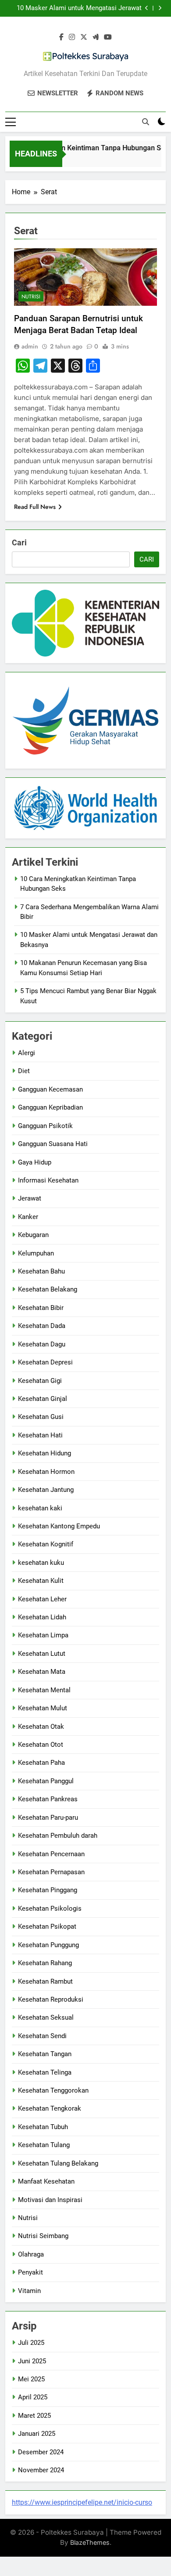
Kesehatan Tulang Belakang (58, 2163)
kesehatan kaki (40, 1508)
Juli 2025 (31, 2343)
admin (30, 346)
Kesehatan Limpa (43, 1635)
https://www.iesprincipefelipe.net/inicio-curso (82, 2502)
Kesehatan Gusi (41, 1417)
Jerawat (30, 1198)
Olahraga (31, 2254)
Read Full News (35, 507)
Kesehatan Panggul (46, 1781)
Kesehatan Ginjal (43, 1399)
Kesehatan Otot (41, 1745)
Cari (19, 542)
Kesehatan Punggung (48, 1945)
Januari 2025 (37, 2434)
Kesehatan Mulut (43, 1708)
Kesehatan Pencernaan (51, 1854)
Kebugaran (33, 1235)
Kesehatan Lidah (42, 1617)
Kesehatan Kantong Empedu (59, 1526)
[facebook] (61, 37)
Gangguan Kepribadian (50, 1107)
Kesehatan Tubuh (43, 2127)
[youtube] (108, 37)
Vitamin (29, 2291)
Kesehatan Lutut (42, 1654)
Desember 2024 (41, 2452)
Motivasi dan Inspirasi (50, 2200)
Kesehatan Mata (42, 1672)
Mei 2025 (31, 2379)
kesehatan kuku (41, 1563)
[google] (96, 37)
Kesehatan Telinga (45, 2072)
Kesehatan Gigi (40, 1381)
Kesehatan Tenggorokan (53, 2090)
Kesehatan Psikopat (47, 1927)
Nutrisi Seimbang (43, 2236)
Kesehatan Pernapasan (51, 1872)
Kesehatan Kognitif (46, 1544)
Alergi (27, 1053)
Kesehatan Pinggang (48, 1890)
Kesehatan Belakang (48, 1289)
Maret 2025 (34, 2416)
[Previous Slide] (147, 8)
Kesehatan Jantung (46, 1490)
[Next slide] (160, 8)
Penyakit (30, 2272)
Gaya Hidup (35, 1162)
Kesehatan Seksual (46, 2017)
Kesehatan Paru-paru (48, 1818)
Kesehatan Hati (40, 1435)
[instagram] (72, 37)
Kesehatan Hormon (46, 1472)
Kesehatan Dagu (42, 1344)
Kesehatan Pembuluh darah (58, 1836)
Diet (24, 1071)
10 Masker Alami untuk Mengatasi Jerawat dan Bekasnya (79, 8)
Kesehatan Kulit (41, 1581)
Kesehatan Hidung (45, 1453)
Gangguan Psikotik (45, 1126)
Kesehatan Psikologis (50, 1908)
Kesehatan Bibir (41, 1308)
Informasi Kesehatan (48, 1180)
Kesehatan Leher (42, 1599)
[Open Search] (146, 122)
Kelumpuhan (36, 1253)
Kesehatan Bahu (41, 1271)
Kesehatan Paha (41, 1763)
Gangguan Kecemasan (50, 1089)
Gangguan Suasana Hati (53, 1144)
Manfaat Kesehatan (46, 2181)
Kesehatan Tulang (44, 2145)
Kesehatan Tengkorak (50, 2108)
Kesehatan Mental (44, 1690)
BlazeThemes (90, 2542)
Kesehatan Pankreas (48, 1799)
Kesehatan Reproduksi (51, 1999)
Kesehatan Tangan (45, 2054)
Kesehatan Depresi (45, 1362)
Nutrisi (31, 297)
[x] (84, 37)
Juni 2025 (32, 2361)
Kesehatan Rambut (45, 1981)
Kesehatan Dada (42, 1326)
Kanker (28, 1217)
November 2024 (41, 2470)
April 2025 (33, 2397)
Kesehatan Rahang (45, 1963)
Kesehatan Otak (41, 1727)
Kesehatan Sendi (42, 2036)
